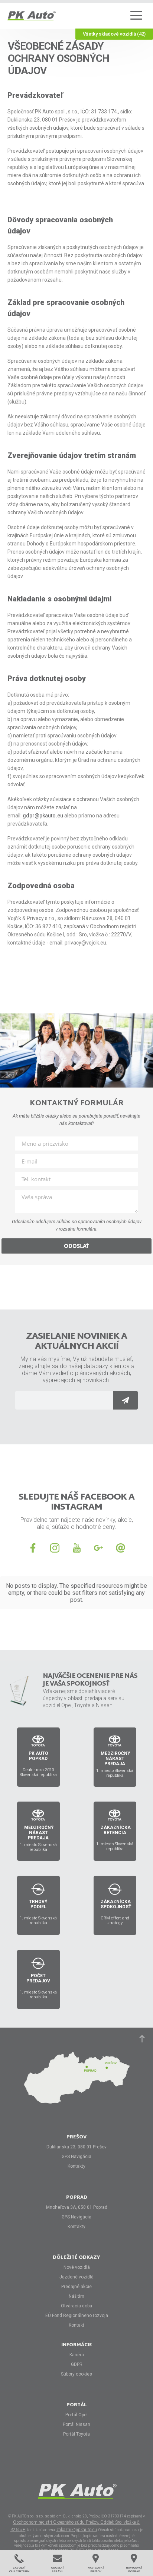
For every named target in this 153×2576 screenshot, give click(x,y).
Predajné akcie (76, 2287)
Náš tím (76, 2296)
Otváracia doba (76, 2306)
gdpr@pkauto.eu (43, 816)
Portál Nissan (76, 2424)
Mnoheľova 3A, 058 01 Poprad (77, 2207)
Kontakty (76, 2166)
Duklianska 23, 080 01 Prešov (76, 2147)
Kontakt (76, 2325)
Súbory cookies (76, 2374)
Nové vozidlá (77, 2267)
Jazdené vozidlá (76, 2277)
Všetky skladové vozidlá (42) (114, 34)
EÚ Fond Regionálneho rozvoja (77, 2316)
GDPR (77, 2364)
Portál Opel (76, 2415)
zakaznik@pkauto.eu (77, 2530)
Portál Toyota (76, 2434)
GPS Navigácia (76, 2157)
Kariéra (77, 2355)
